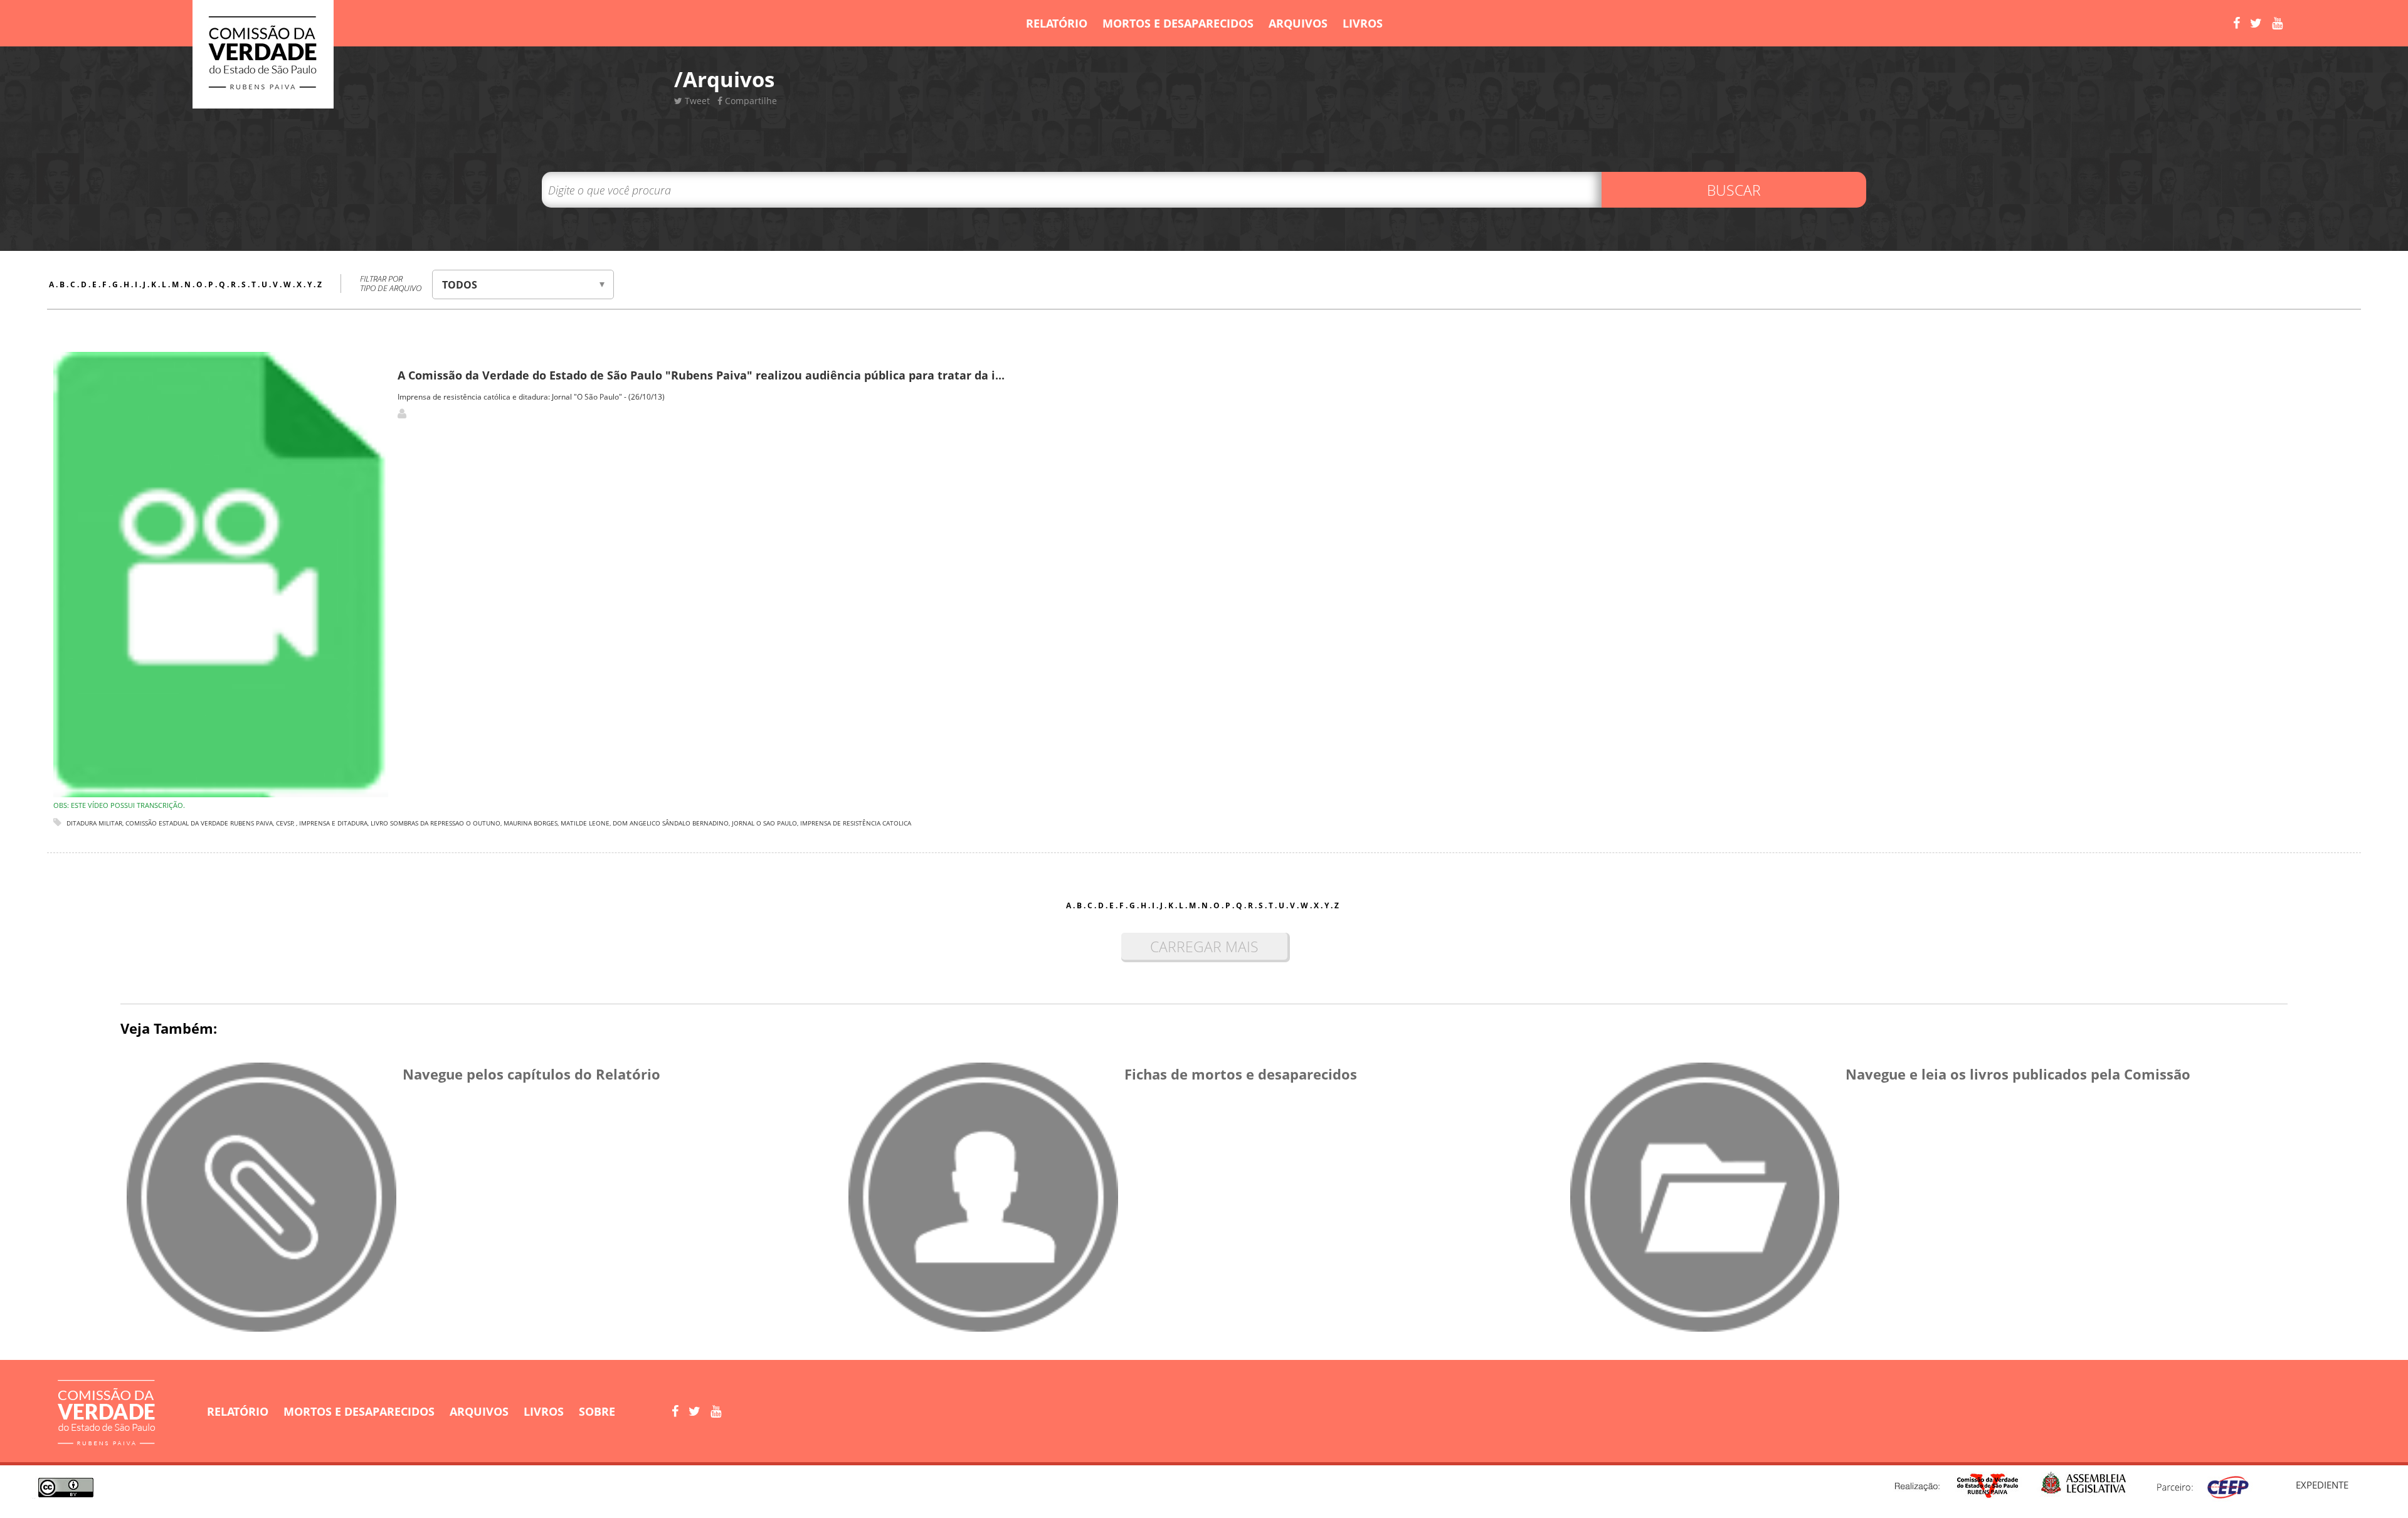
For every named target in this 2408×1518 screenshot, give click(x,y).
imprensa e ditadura (333, 823)
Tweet (696, 101)
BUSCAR (1734, 190)
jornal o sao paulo (764, 823)
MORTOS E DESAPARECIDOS (1178, 23)
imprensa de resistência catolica (856, 823)
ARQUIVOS (1298, 23)
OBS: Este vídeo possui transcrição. (119, 805)
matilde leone (585, 823)
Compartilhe (750, 101)
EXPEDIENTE (2322, 1485)
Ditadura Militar (94, 823)
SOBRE (597, 1411)
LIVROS (1363, 23)
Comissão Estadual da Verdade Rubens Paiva (199, 823)
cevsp (285, 823)
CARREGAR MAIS (1204, 947)
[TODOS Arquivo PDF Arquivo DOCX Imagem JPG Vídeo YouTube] (523, 284)
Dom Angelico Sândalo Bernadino (671, 823)
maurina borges (531, 823)
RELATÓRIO (1057, 23)
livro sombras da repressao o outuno (436, 823)
